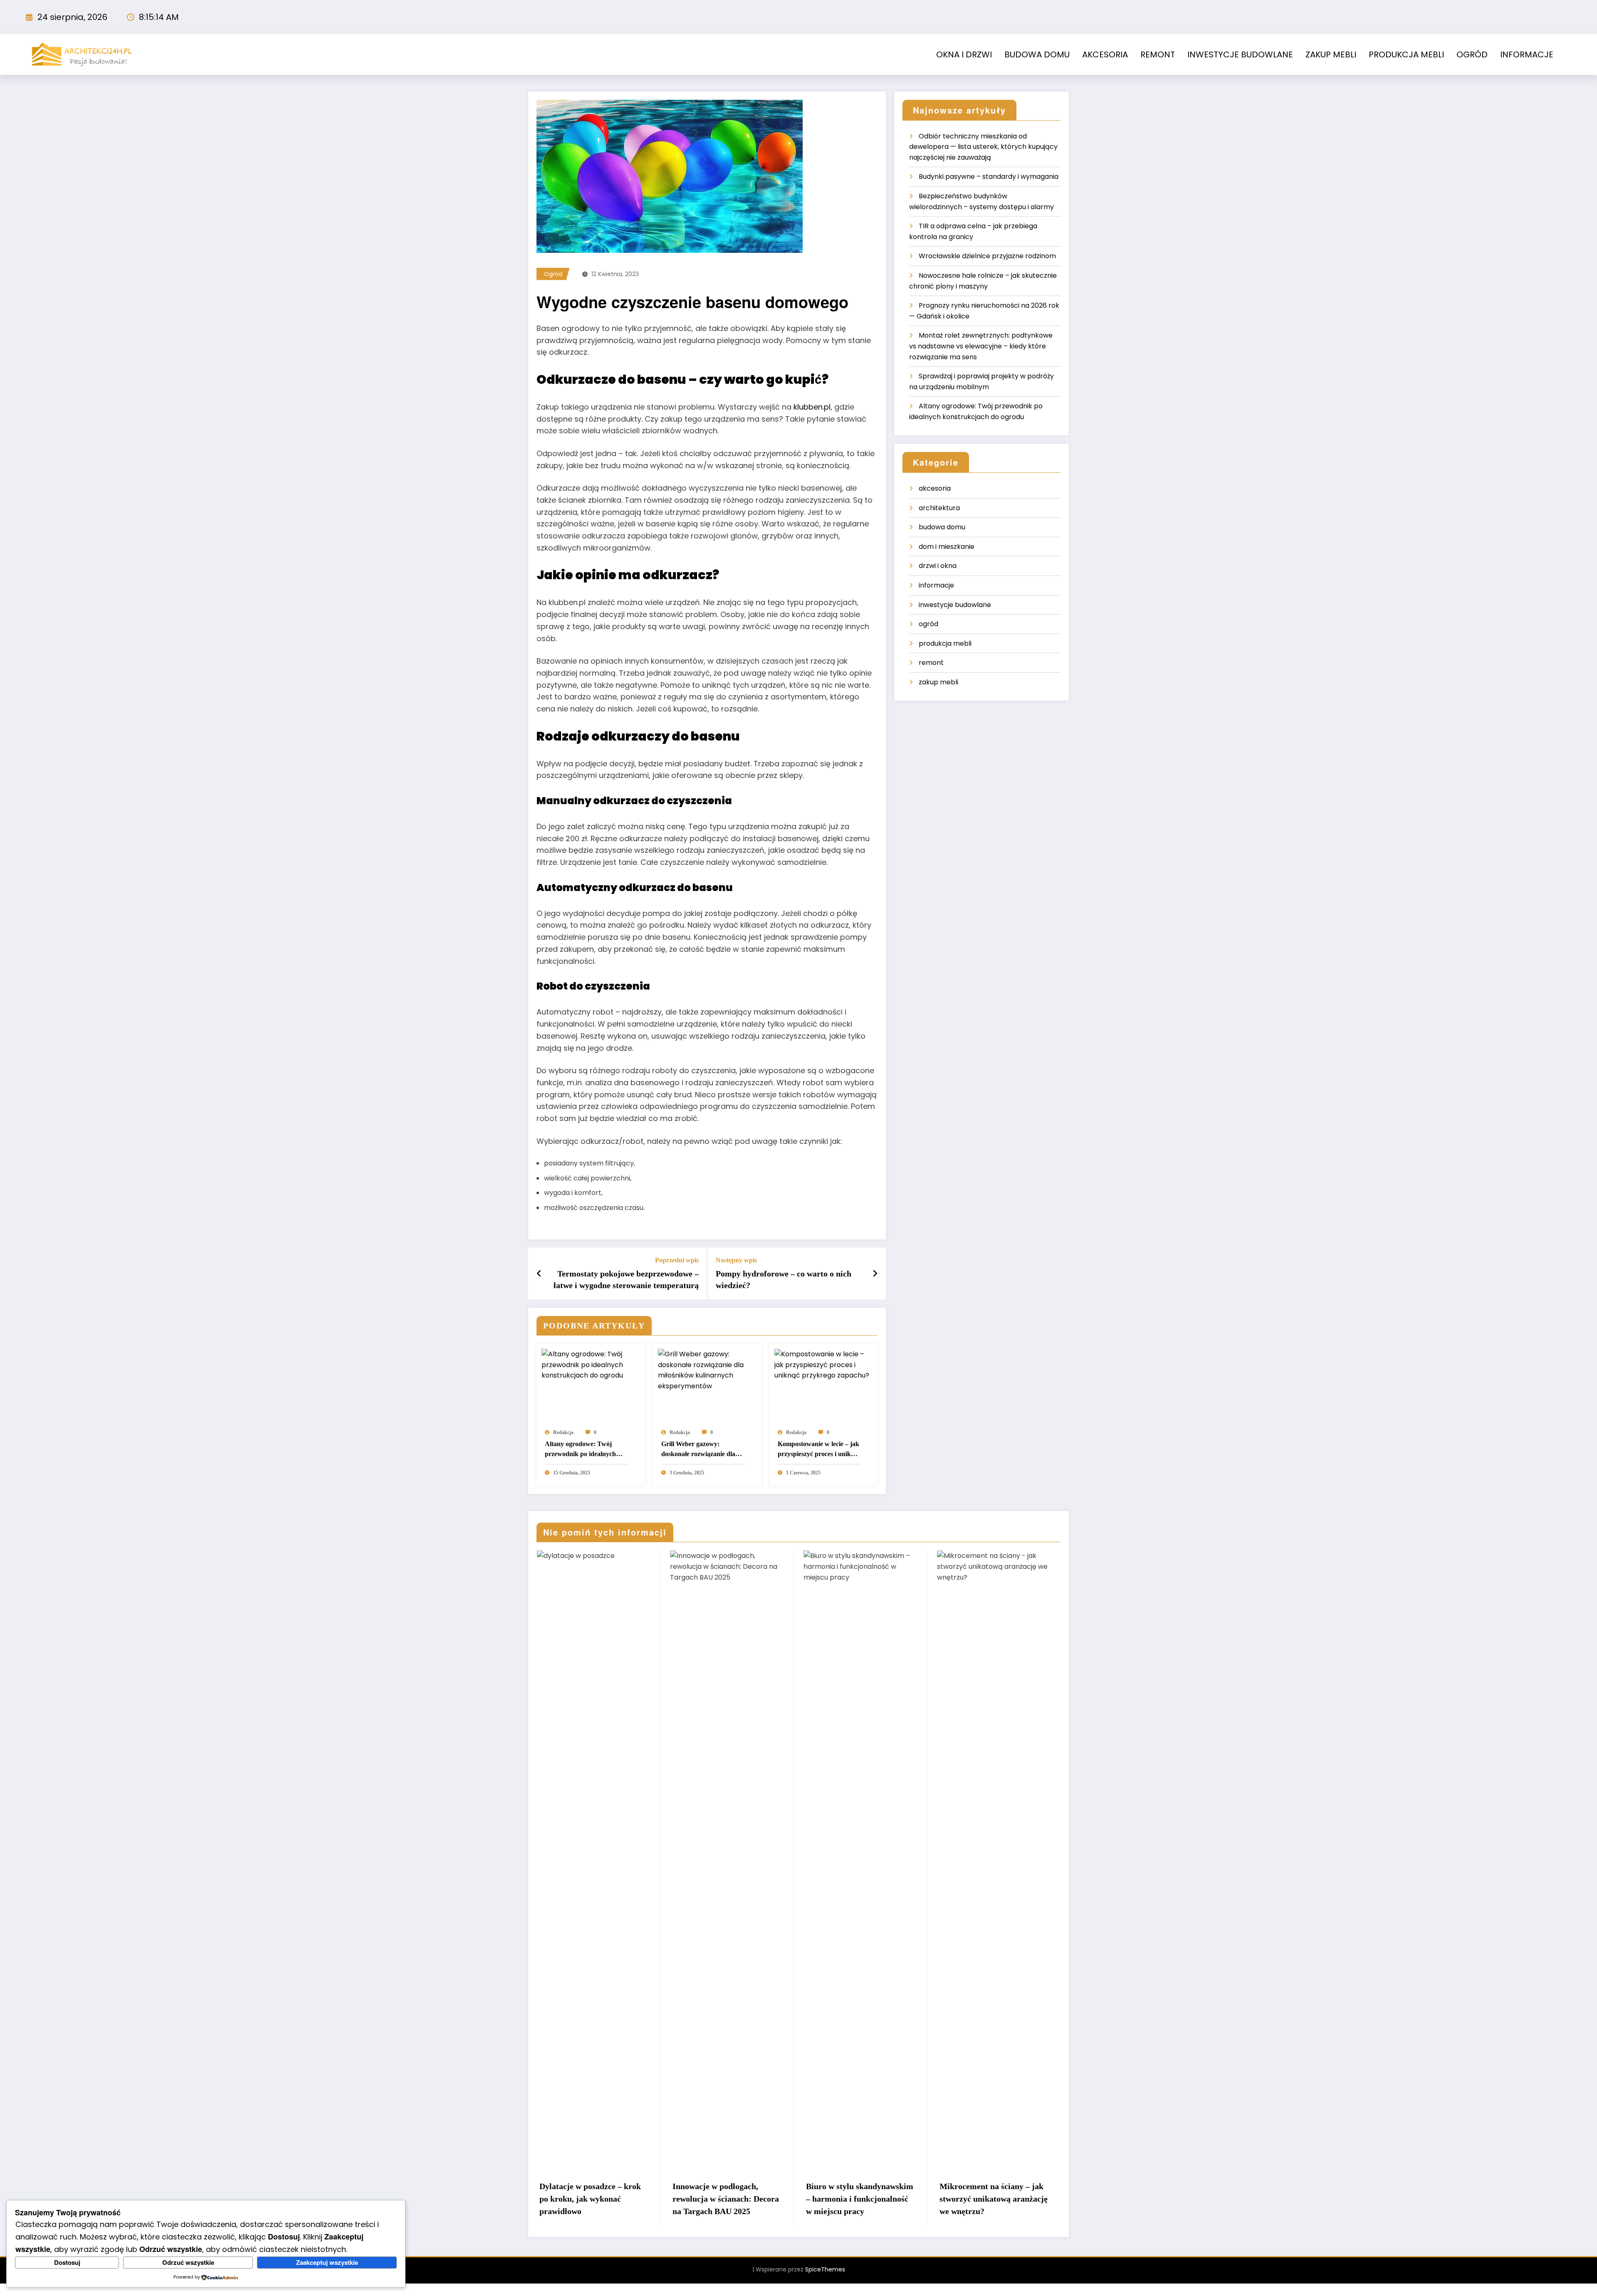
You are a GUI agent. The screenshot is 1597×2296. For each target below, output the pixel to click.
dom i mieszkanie (947, 547)
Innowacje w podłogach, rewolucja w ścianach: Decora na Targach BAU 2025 (592, 2199)
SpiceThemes (825, 2282)
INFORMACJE (1527, 54)
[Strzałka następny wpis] (875, 1274)
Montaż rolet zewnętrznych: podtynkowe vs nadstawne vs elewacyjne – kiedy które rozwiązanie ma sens (981, 346)
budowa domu (942, 527)
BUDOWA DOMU (1037, 54)
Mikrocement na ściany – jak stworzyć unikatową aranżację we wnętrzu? (860, 2199)
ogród (553, 274)
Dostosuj (67, 2262)
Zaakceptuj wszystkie (327, 2262)
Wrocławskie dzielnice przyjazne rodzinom (987, 256)
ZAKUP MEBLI (1331, 54)
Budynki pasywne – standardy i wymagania (989, 177)
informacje (936, 585)
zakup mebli (938, 682)
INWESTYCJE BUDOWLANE (1240, 54)
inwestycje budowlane (955, 605)
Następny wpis (736, 1260)
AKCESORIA (1105, 54)
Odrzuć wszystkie (188, 2262)
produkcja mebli (945, 643)
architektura (939, 508)
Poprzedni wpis (677, 1260)
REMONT (1158, 54)
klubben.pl (812, 407)
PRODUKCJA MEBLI (1406, 54)
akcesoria (935, 488)
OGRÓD (1472, 54)
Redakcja (563, 1432)
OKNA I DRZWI (964, 54)
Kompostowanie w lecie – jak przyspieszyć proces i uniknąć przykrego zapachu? (819, 1450)
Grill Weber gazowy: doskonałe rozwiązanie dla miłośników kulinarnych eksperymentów (698, 1450)
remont (931, 663)
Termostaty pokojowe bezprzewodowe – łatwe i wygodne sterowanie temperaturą (626, 1279)
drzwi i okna (938, 566)
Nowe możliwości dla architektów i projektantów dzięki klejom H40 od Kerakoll (988, 2205)
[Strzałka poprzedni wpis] (539, 1274)
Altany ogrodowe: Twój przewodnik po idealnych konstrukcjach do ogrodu (581, 1450)
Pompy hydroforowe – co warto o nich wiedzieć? (784, 1279)
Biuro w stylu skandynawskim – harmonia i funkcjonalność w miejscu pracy (726, 2199)
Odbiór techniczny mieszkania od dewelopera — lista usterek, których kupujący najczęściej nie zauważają (983, 147)
